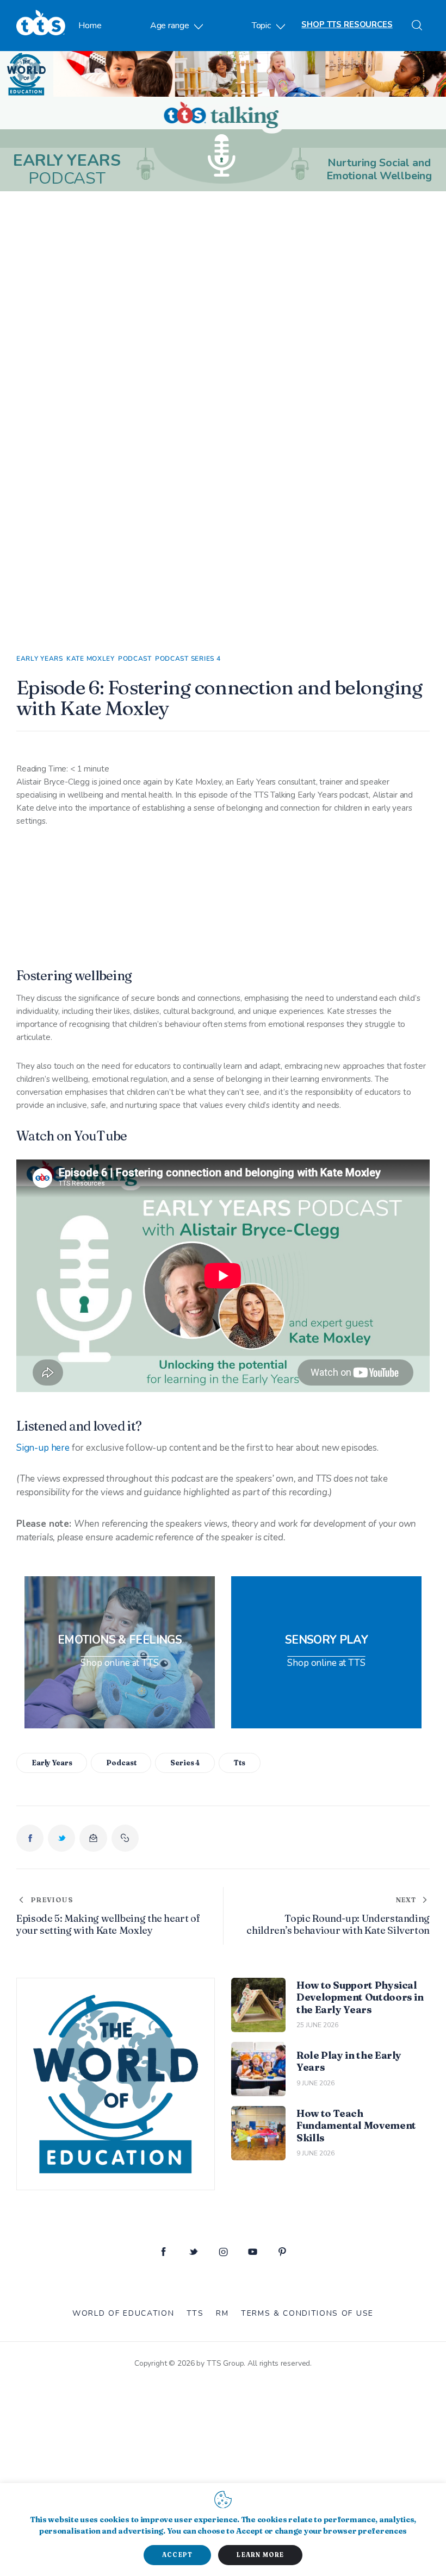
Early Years (40, 659)
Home (90, 26)
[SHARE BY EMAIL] (93, 1838)
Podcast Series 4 (188, 659)
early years (52, 1763)
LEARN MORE (260, 2555)
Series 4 (185, 1763)
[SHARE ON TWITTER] (61, 1838)
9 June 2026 (315, 2083)
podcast (121, 1763)
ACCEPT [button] (178, 2555)
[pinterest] (283, 2252)
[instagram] (223, 2252)
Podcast (135, 659)
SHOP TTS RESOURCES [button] (347, 24)
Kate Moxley (91, 659)
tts (240, 1763)
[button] (125, 1838)
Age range (170, 26)
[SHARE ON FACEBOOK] (30, 1838)
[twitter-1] (193, 2252)
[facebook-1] (163, 2252)
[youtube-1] (253, 2252)
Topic (261, 26)
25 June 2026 (317, 2025)
